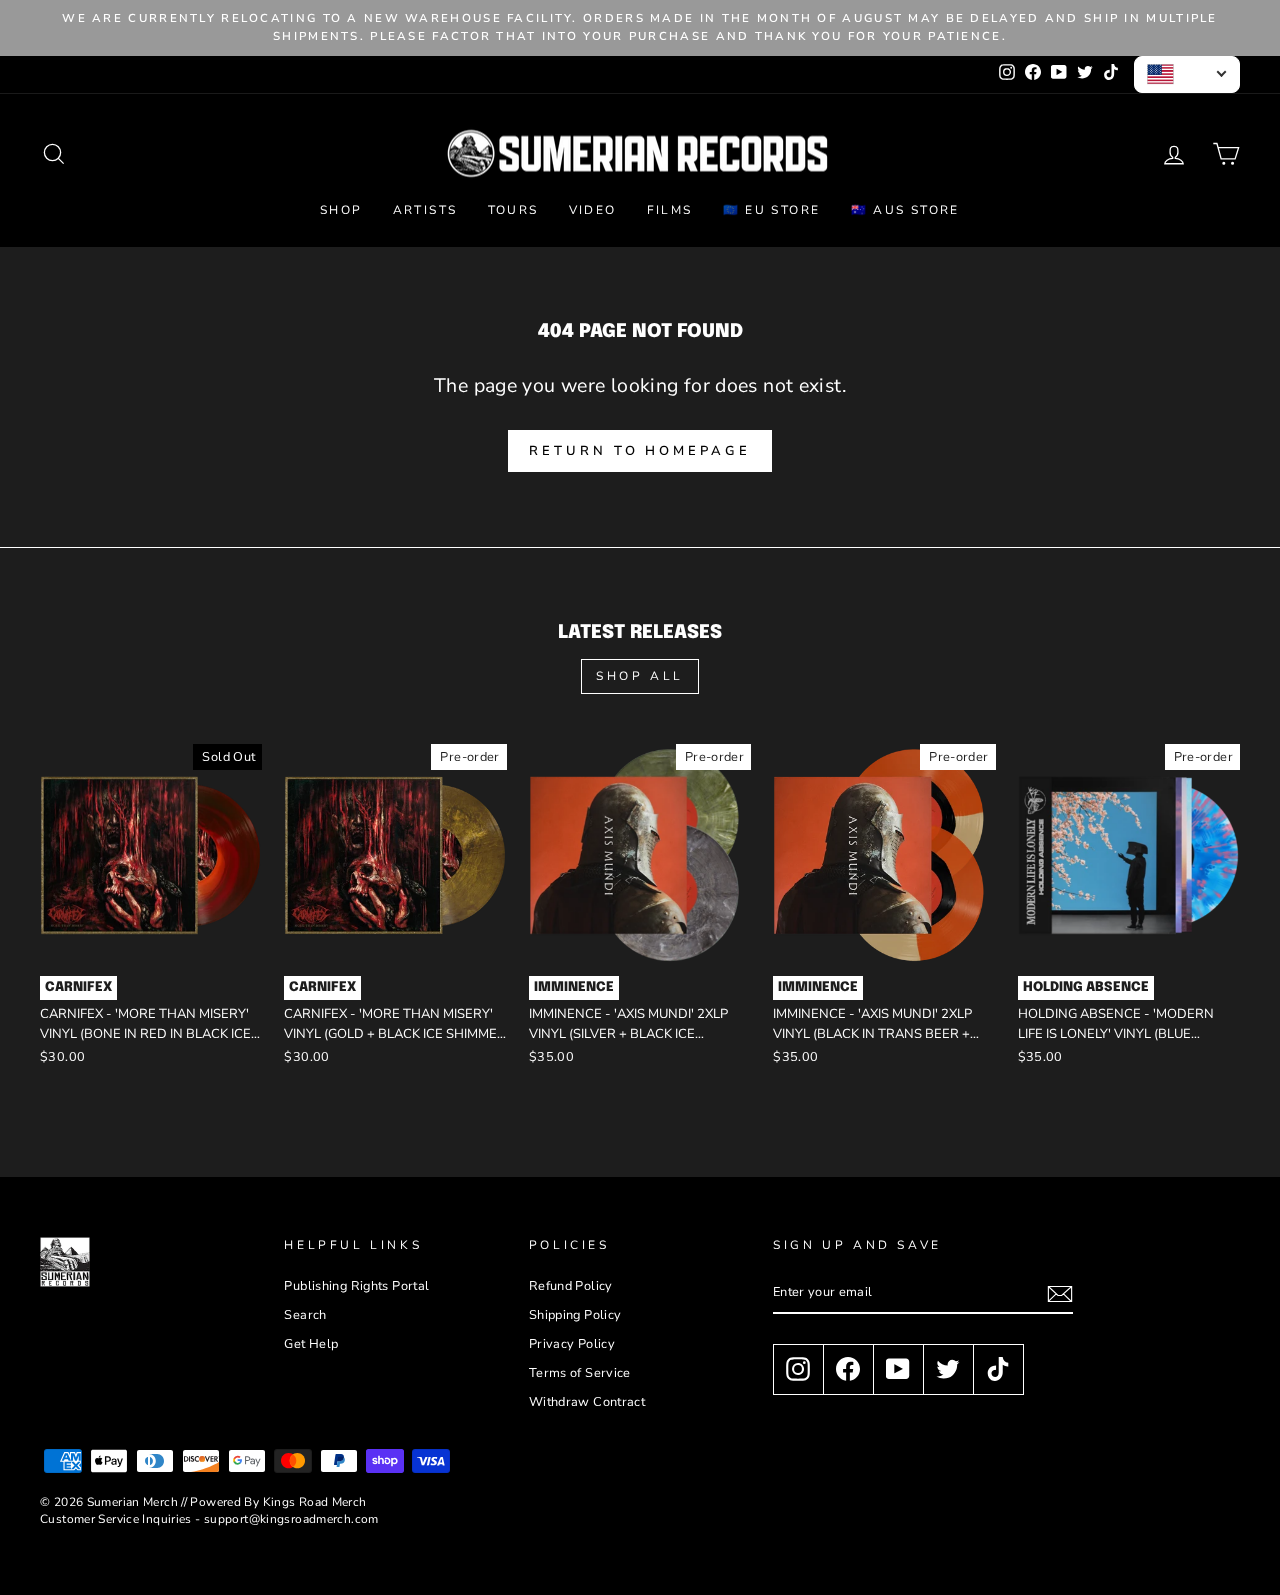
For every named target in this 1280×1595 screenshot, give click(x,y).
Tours (513, 210)
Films (670, 210)
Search (305, 1315)
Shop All (640, 676)
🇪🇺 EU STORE (772, 210)
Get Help (311, 1344)
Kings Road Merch (315, 1502)
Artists (425, 210)
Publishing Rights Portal (356, 1286)
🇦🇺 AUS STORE (905, 210)
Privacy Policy (572, 1344)
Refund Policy (571, 1286)
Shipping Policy (575, 1315)
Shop (341, 210)
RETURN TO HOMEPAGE (639, 451)
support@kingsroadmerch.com (291, 1519)
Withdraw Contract (587, 1402)
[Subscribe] (1060, 1294)
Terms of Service (580, 1373)
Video (593, 210)
